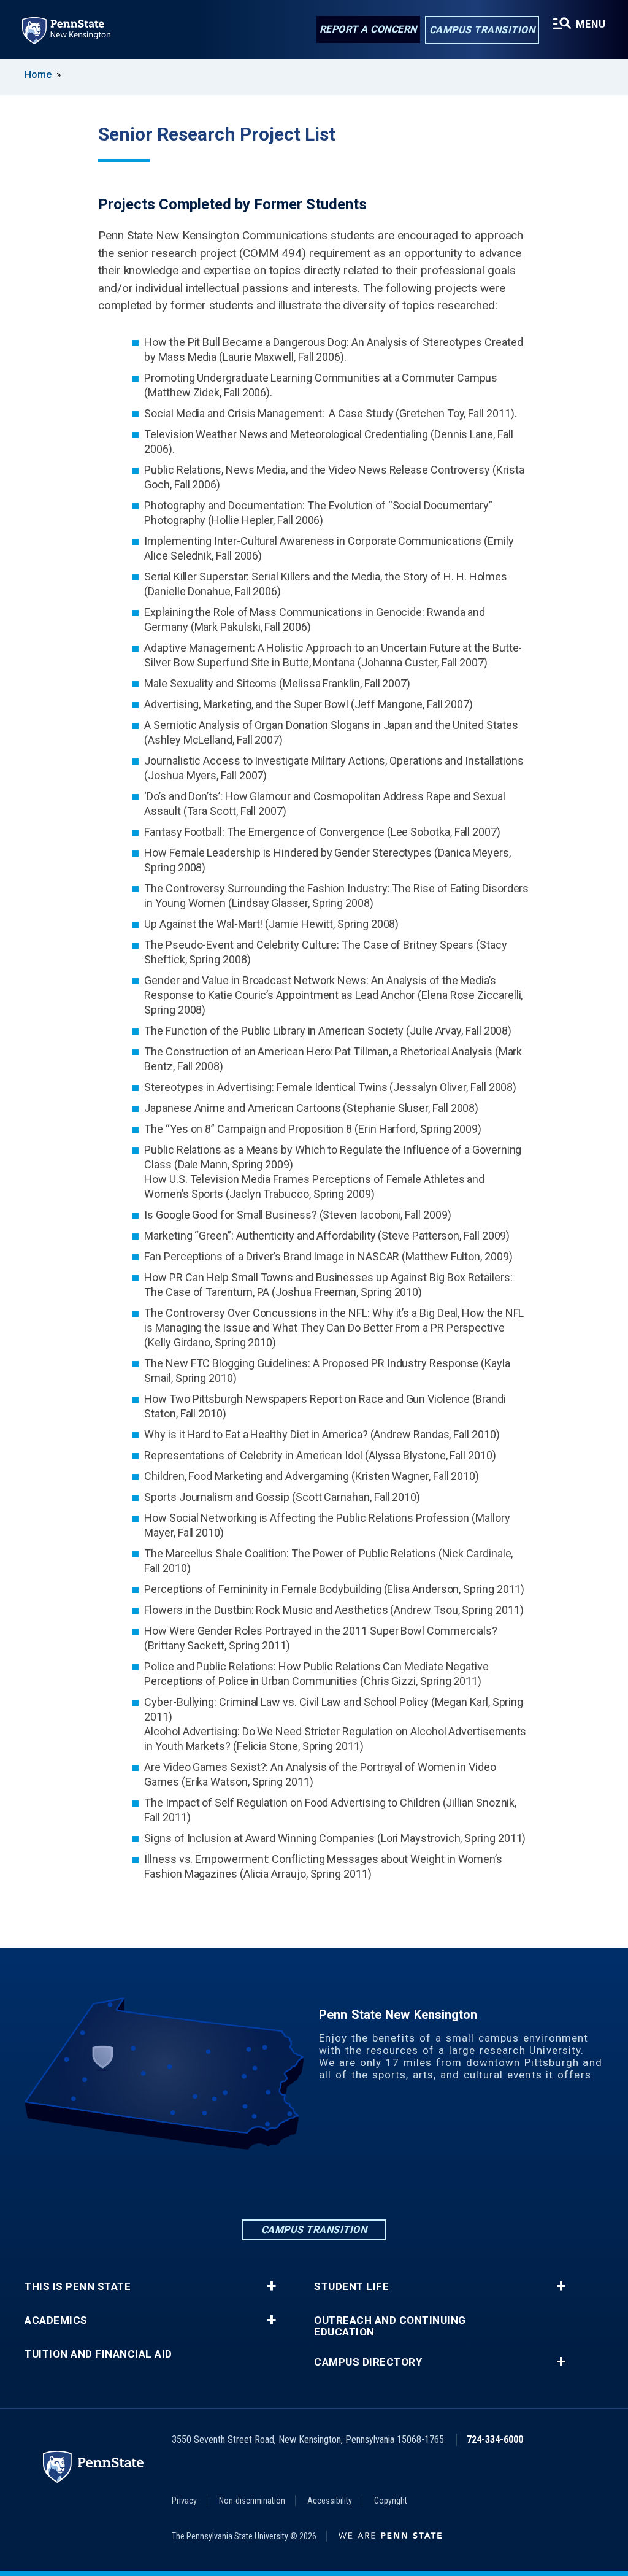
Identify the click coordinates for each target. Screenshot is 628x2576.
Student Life (351, 2287)
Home (38, 75)
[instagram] (314, 2184)
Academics (56, 2320)
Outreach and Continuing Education (390, 2326)
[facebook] (282, 2184)
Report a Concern (368, 29)
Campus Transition (482, 30)
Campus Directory (368, 2362)
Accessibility (330, 2501)
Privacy (184, 2501)
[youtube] (378, 2184)
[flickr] (346, 2184)
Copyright (391, 2501)
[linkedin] (250, 2184)
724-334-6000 (495, 2439)
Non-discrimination (252, 2501)
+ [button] (271, 2286)
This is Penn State (78, 2287)
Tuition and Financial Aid (98, 2354)
